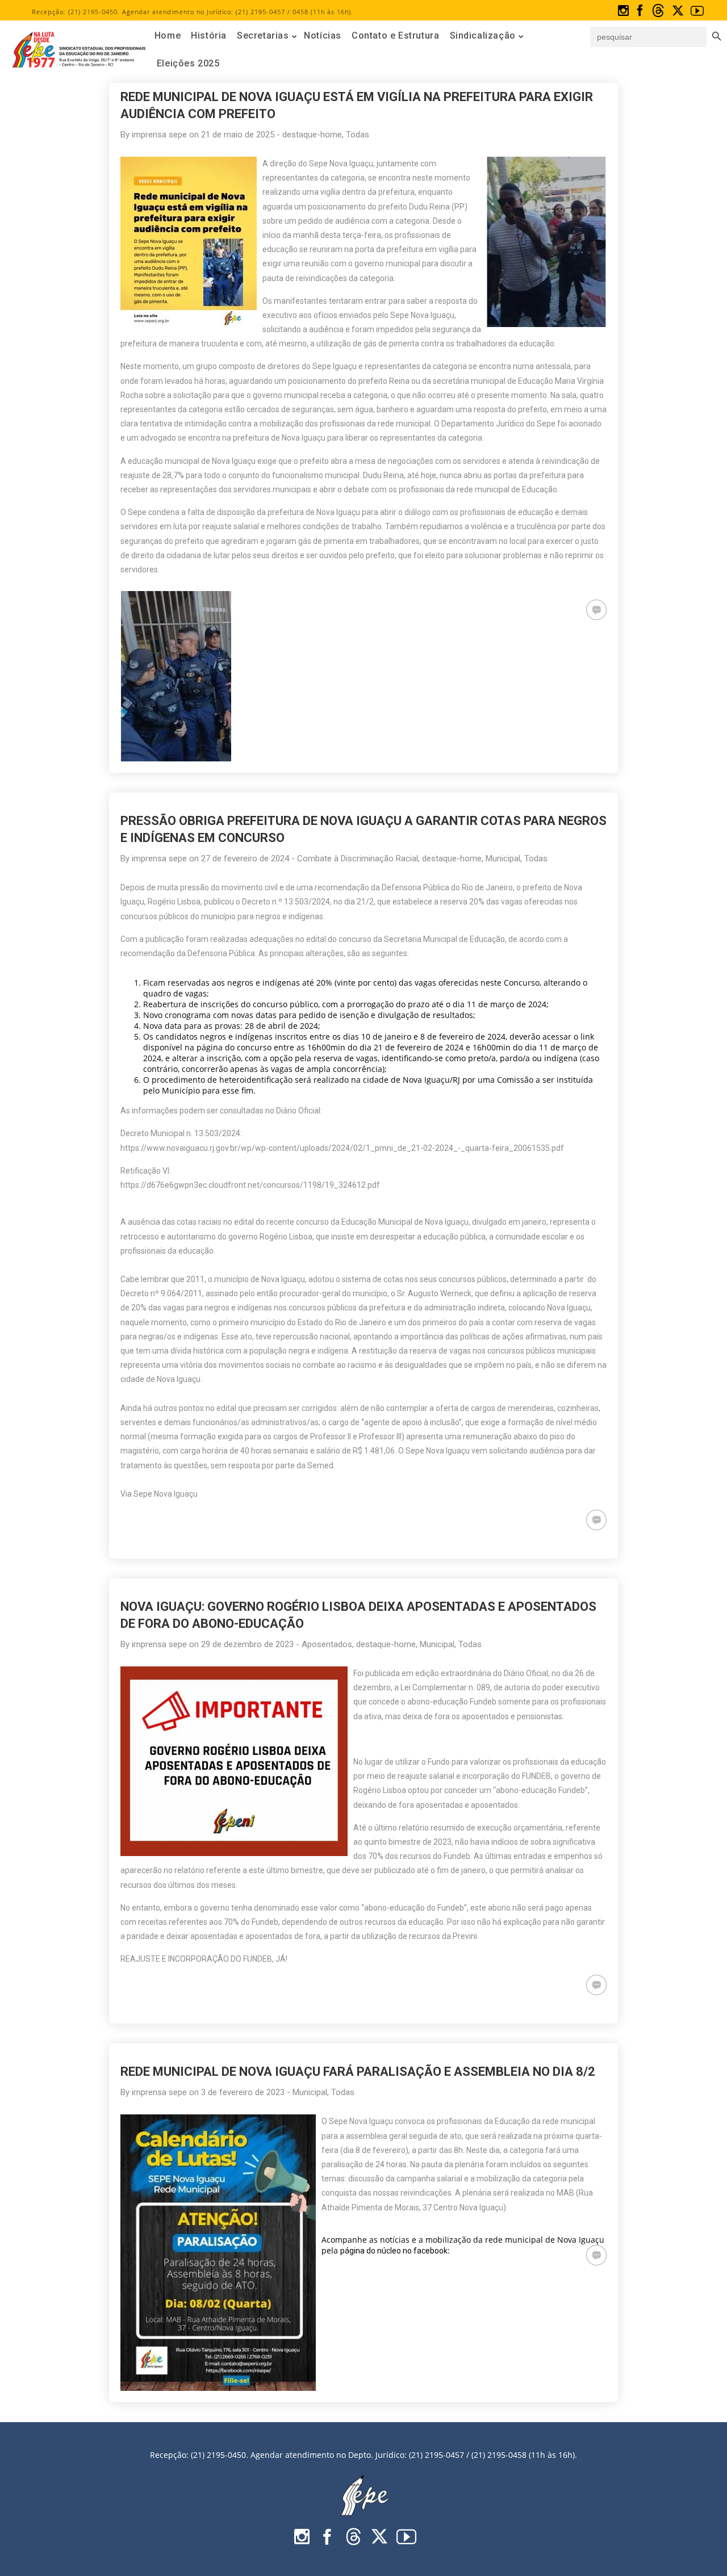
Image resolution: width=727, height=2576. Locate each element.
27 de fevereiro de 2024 (245, 858)
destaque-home (312, 135)
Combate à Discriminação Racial (358, 858)
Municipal (503, 858)
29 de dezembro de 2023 (247, 1644)
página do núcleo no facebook (394, 2251)
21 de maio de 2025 (238, 135)
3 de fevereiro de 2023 (243, 2092)
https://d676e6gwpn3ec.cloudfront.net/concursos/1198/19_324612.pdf (250, 1185)
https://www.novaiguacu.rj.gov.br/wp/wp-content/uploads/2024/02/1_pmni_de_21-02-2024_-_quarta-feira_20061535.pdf (342, 1148)
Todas (358, 135)
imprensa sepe (159, 135)
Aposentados (327, 1644)
